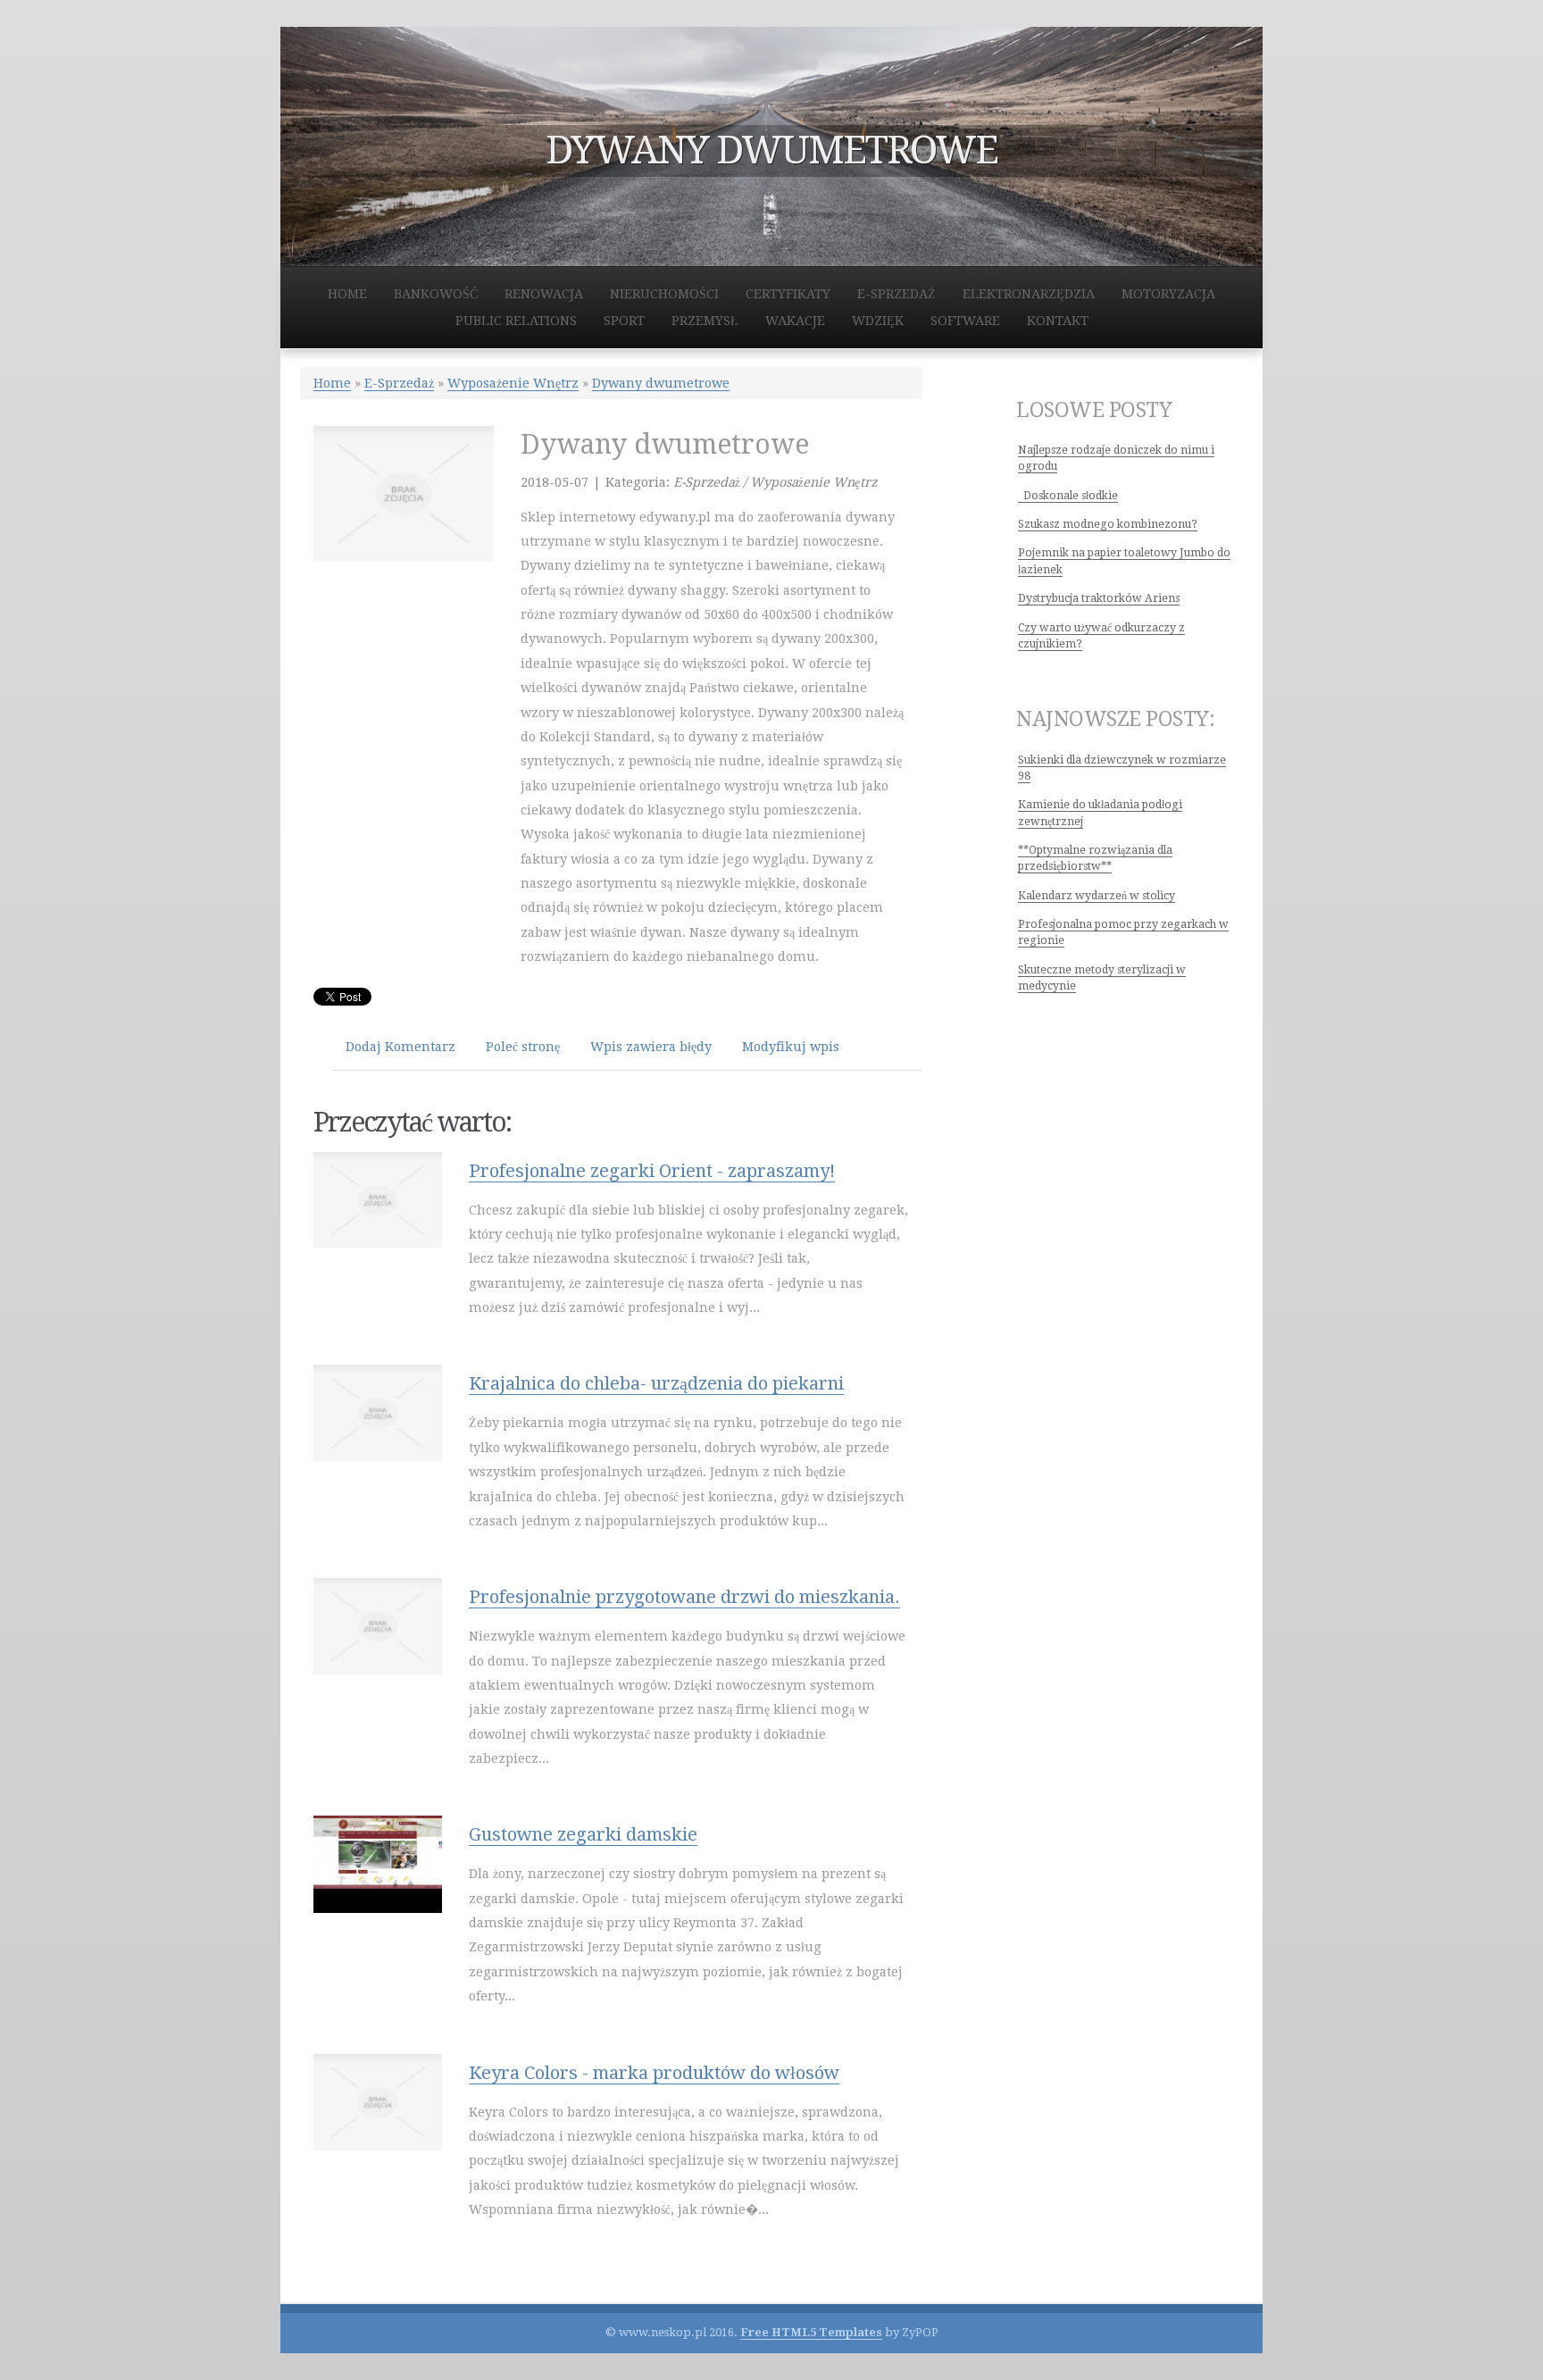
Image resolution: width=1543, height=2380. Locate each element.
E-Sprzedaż (399, 383)
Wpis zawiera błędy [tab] (651, 1047)
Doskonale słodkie (1068, 496)
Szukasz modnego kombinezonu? (1108, 524)
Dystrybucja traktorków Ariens (1099, 598)
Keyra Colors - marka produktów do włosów (654, 2073)
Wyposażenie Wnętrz (513, 383)
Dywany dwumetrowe (661, 383)
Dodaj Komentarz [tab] (400, 1047)
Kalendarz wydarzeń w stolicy (1097, 896)
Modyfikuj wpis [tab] (791, 1047)
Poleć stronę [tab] (523, 1047)
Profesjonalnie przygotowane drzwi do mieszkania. (684, 1597)
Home (332, 383)
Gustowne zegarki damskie (583, 1834)
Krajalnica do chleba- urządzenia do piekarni (656, 1383)
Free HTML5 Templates (811, 2332)
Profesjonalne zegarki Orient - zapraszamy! (652, 1171)
